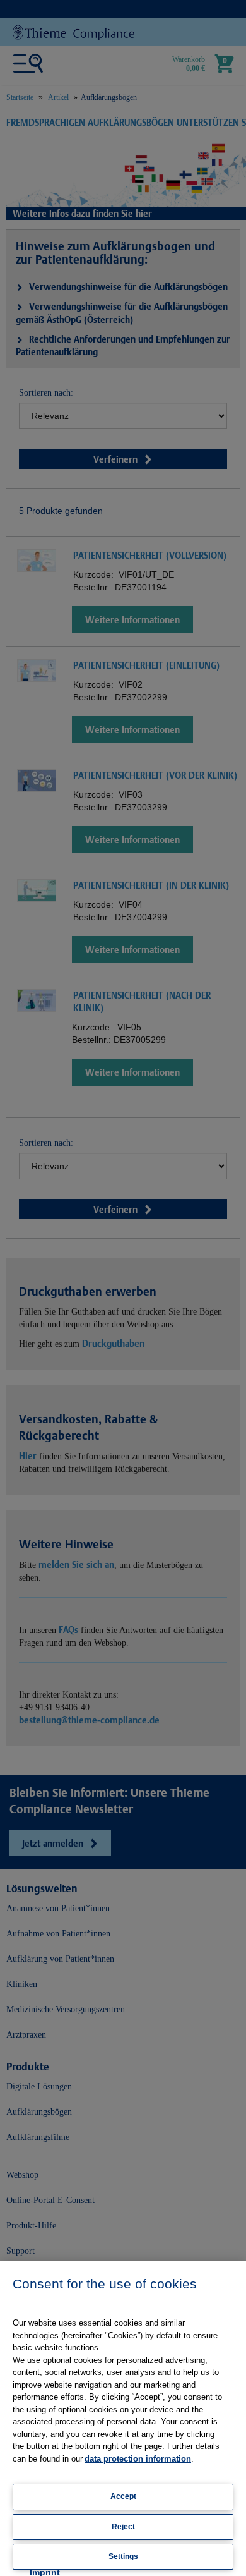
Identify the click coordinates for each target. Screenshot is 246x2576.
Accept (123, 2496)
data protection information (138, 2459)
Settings (123, 2556)
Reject (123, 2527)
